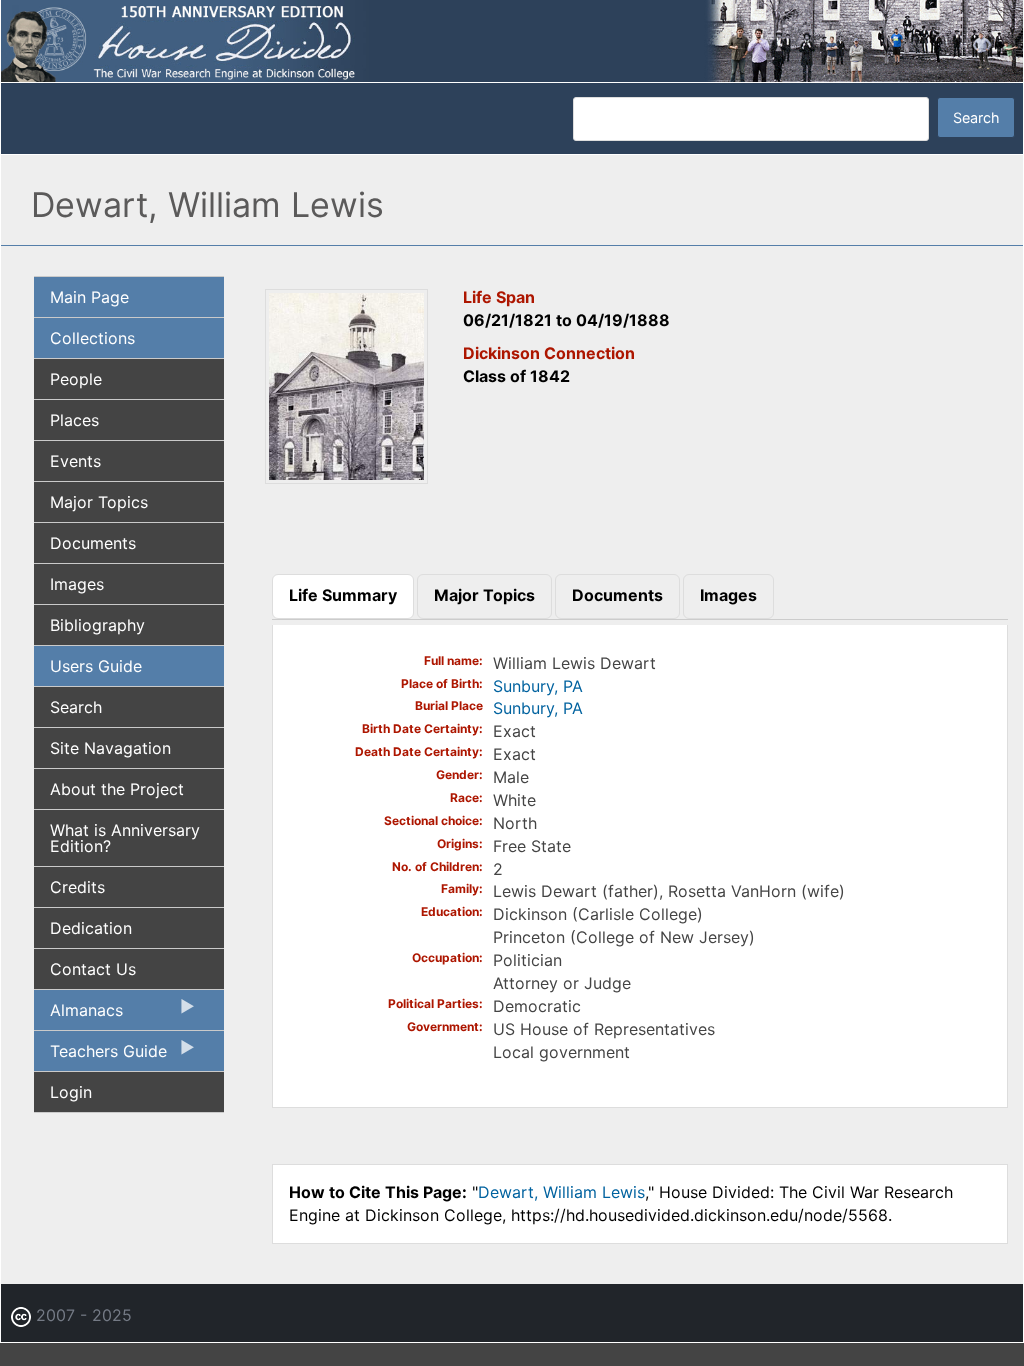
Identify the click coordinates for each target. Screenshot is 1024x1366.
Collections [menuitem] (92, 338)
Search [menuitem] (76, 707)
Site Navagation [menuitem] (110, 748)
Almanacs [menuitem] (78, 1015)
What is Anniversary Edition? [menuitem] (125, 838)
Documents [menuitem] (93, 543)
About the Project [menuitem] (117, 789)
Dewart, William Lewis (561, 1192)
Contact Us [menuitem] (93, 969)
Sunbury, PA (538, 686)
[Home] (512, 40)
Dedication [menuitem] (91, 928)
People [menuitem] (76, 379)
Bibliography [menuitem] (97, 625)
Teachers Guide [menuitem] (100, 1056)
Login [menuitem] (71, 1092)
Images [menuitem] (77, 584)
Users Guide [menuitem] (96, 666)
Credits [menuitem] (77, 887)
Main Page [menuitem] (89, 297)
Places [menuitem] (74, 420)
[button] (347, 477)
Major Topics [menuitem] (99, 502)
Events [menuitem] (75, 461)
